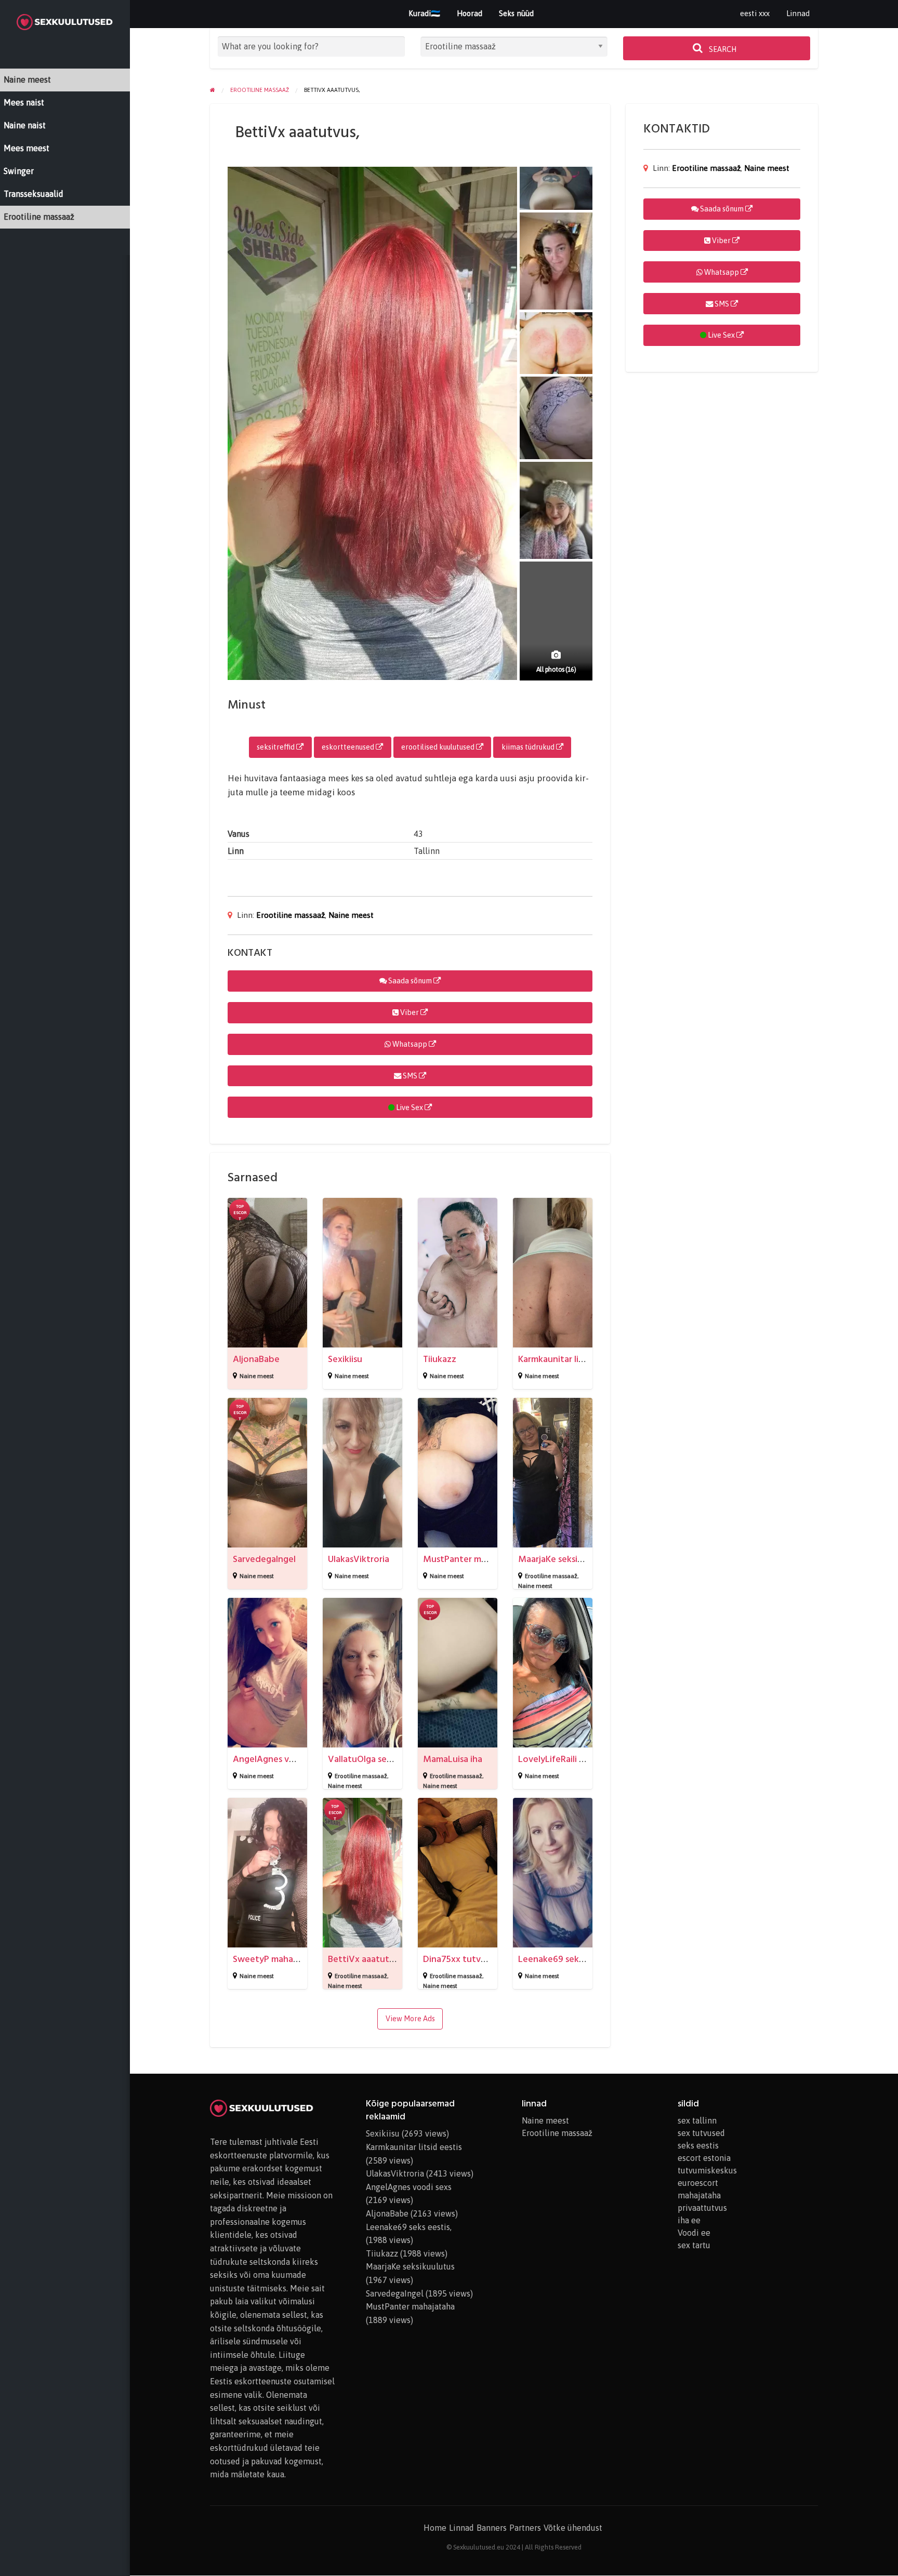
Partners (525, 2528)
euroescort (698, 2183)
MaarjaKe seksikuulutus (565, 1559)
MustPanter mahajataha (472, 1559)
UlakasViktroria (359, 1559)
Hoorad (470, 13)
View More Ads (410, 2019)
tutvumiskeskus (707, 2170)
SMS (410, 1076)
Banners (492, 2528)
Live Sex (410, 1107)
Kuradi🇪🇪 (424, 13)
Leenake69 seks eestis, (564, 1959)
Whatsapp (410, 1044)
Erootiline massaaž (290, 915)
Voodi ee (694, 2233)
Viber (410, 1012)
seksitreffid (276, 747)
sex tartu (694, 2245)
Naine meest (351, 915)
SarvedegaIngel (264, 1559)
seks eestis (698, 2145)
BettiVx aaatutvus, (366, 1959)
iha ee (689, 2220)
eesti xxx (755, 13)
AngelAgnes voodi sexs (280, 1759)
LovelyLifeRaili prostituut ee (576, 1759)
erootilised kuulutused (439, 747)
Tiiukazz (440, 1359)
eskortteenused (349, 747)
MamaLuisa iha (453, 1759)
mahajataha (699, 2195)
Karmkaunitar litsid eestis (569, 1359)
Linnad (798, 13)
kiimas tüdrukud (529, 747)
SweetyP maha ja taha (278, 1959)
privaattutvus (702, 2208)
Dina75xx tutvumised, (467, 1959)
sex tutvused (701, 2133)
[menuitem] (755, 14)
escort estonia (704, 2158)
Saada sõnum (410, 981)
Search (722, 49)
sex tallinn (697, 2120)
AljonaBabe (256, 1359)
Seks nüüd (516, 13)
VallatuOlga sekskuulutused (385, 1759)
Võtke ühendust (573, 2528)
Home (435, 2528)
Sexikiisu (345, 1359)
